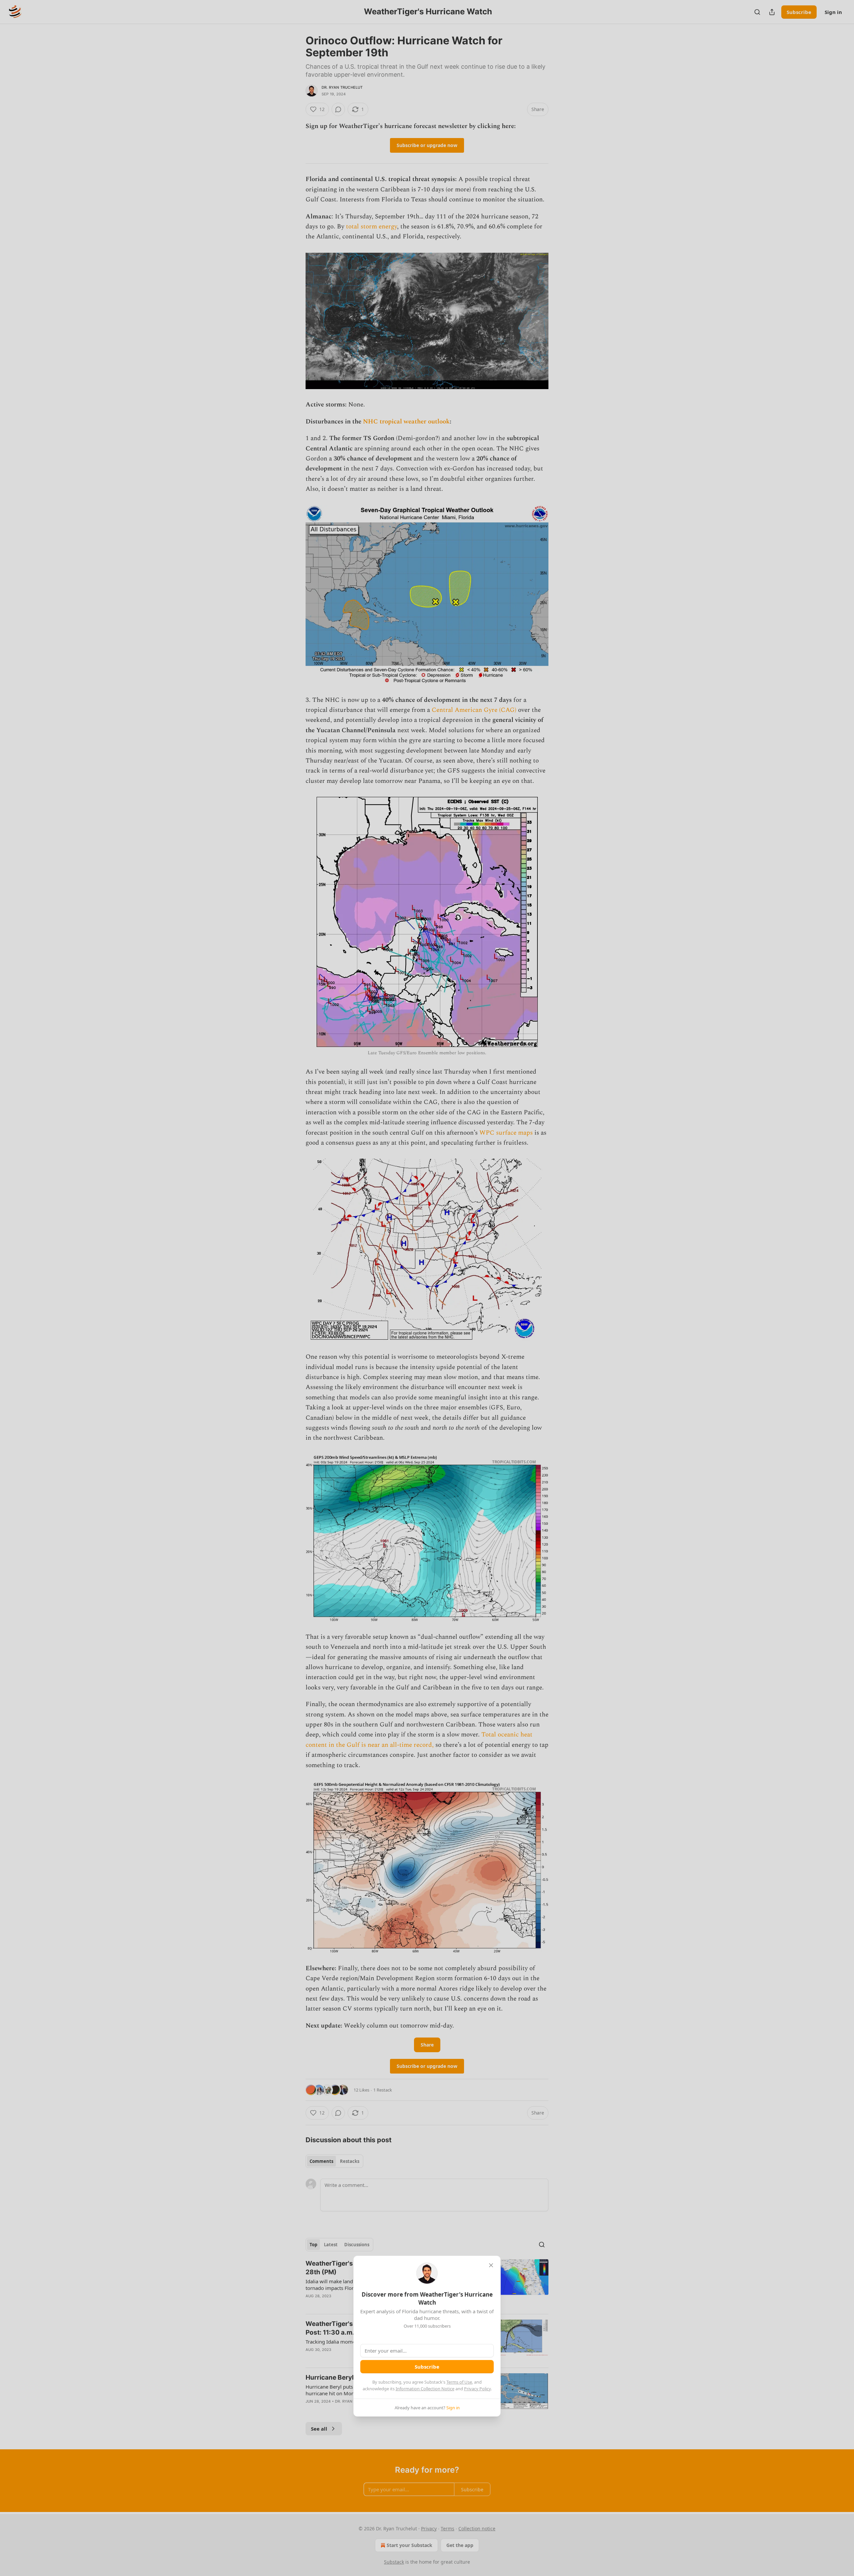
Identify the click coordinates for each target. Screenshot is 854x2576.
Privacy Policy (477, 2389)
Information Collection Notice (425, 2389)
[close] (491, 2265)
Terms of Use (459, 2382)
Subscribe (427, 2367)
